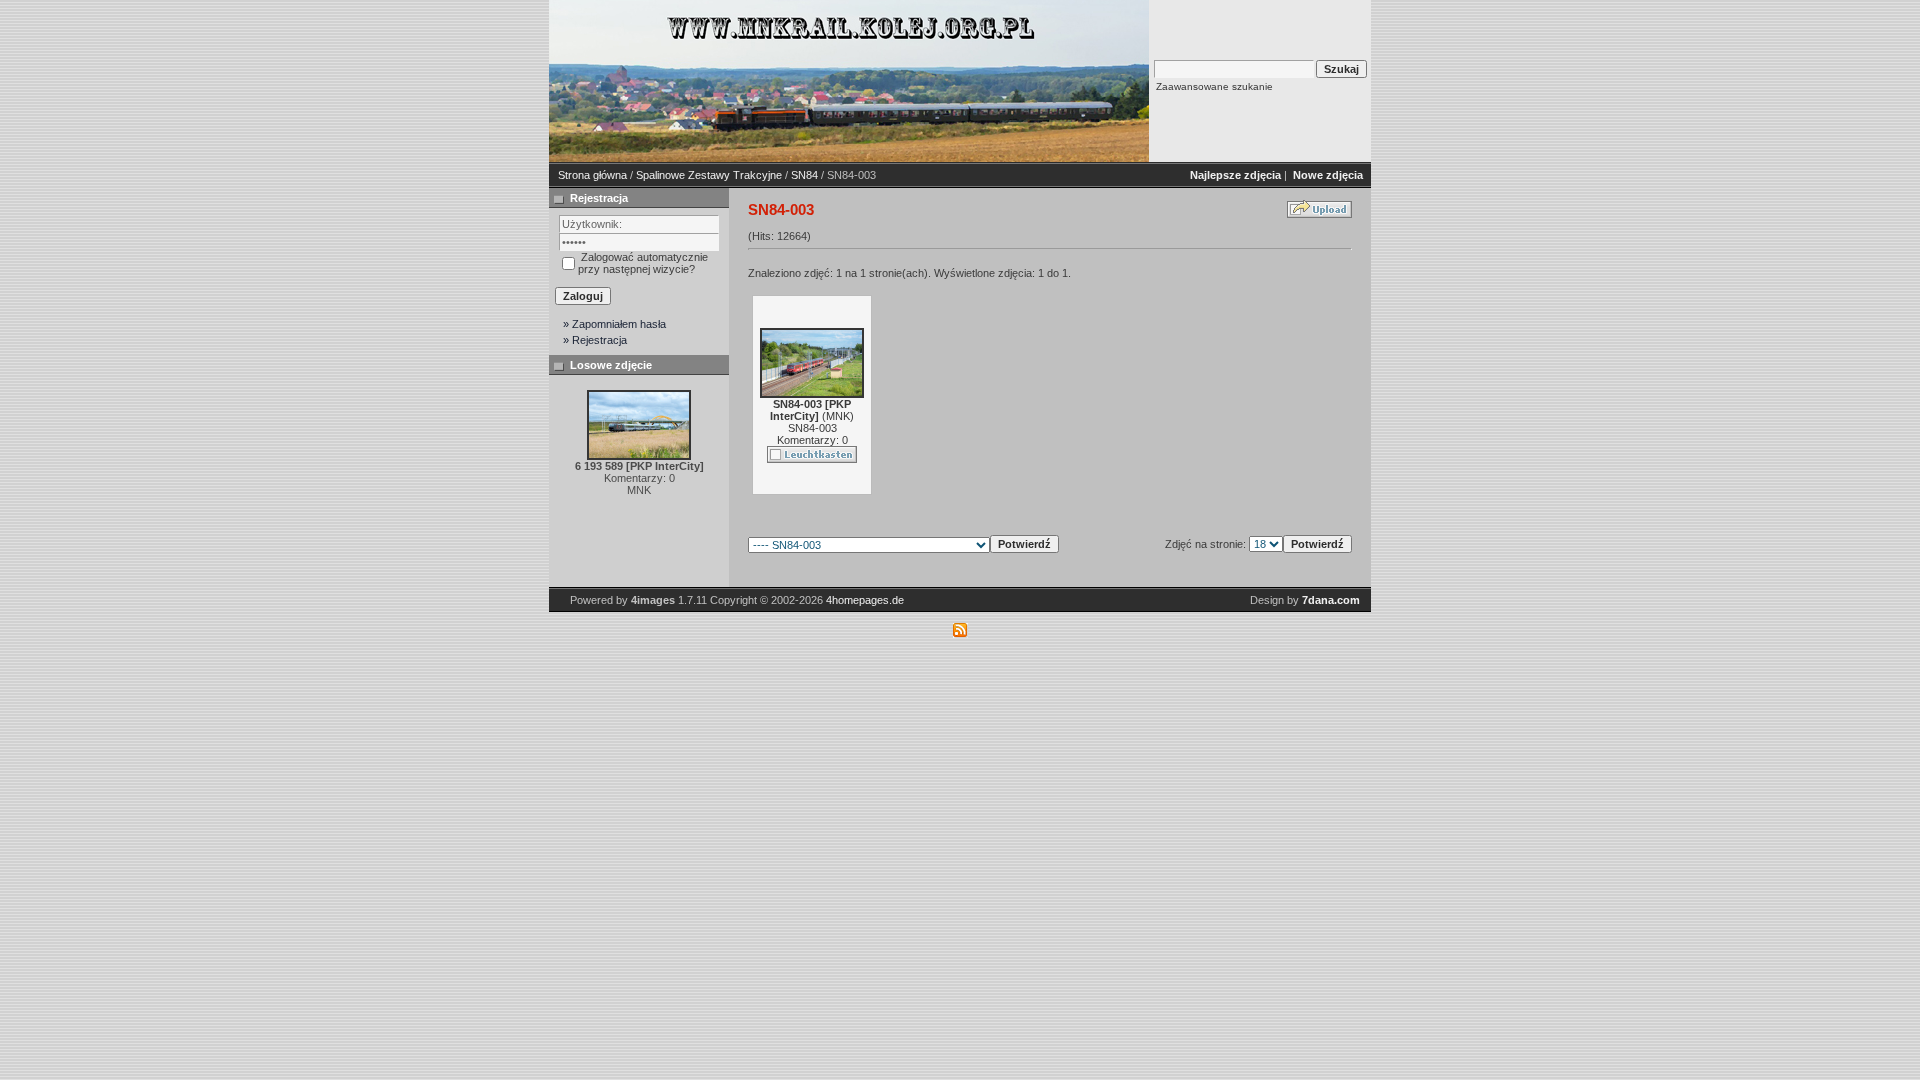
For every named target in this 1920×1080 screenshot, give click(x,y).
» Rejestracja (595, 340)
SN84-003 (812, 428)
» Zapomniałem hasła (614, 324)
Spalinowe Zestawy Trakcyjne (709, 175)
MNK (838, 416)
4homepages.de (865, 600)
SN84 (804, 175)
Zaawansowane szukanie (1214, 86)
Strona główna (592, 175)
